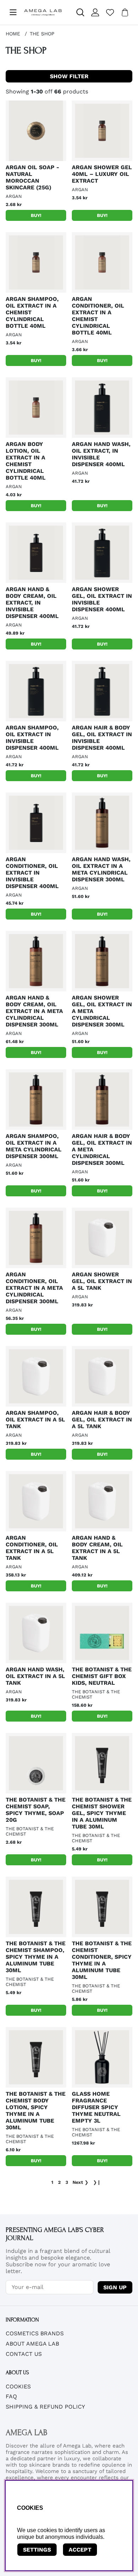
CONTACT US (24, 2354)
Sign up (115, 2287)
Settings (37, 2550)
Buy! (36, 215)
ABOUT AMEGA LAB (32, 2344)
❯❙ (97, 2182)
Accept (80, 2550)
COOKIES (18, 2386)
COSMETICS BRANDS (35, 2333)
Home (13, 34)
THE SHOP (42, 34)
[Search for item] (80, 12)
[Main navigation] (13, 12)
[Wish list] (110, 12)
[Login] (95, 12)
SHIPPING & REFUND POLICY (45, 2407)
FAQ (11, 2396)
